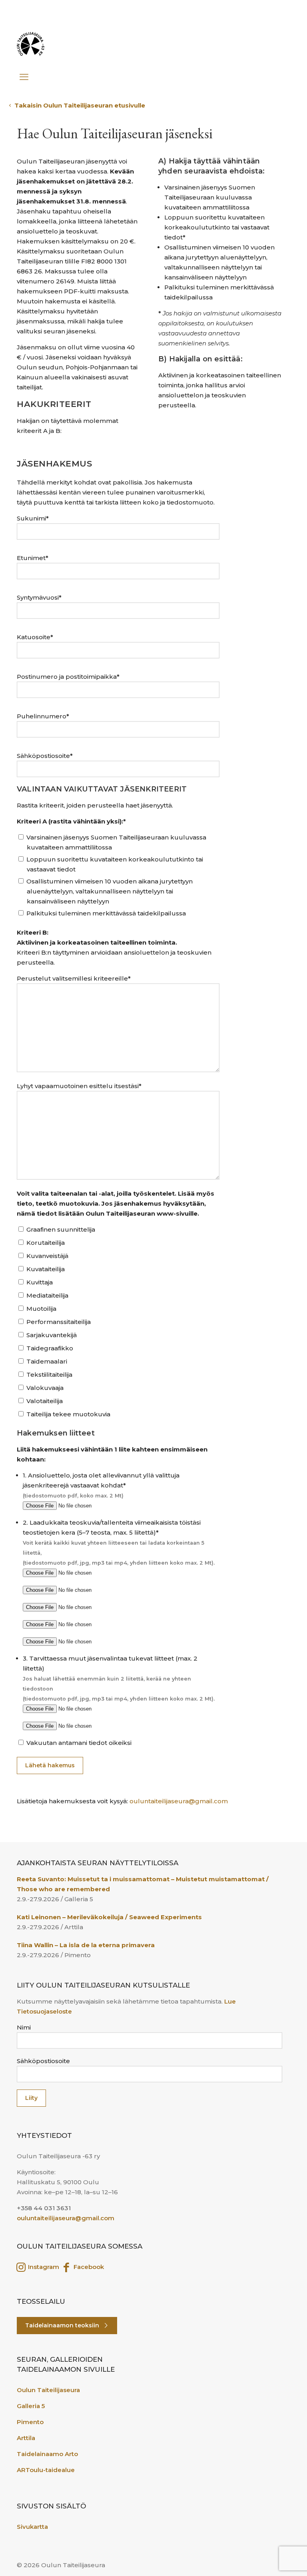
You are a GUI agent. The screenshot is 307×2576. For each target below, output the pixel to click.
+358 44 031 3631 (44, 2208)
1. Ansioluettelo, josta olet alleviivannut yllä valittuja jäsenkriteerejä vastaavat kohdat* (101, 1485)
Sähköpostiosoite (43, 2061)
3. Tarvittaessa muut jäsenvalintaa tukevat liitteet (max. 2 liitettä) (119, 1678)
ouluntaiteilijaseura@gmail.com (179, 1801)
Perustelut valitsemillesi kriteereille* (74, 978)
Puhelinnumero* (43, 716)
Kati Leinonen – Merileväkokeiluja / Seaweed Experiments (110, 1917)
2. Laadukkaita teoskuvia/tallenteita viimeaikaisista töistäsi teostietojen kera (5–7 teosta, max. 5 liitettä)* (119, 1542)
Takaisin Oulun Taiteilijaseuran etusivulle (81, 105)
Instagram (43, 2267)
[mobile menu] (24, 73)
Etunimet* (33, 558)
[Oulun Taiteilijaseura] (31, 44)
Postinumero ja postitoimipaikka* (68, 677)
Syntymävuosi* (39, 597)
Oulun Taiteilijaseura (48, 2390)
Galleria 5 (31, 2406)
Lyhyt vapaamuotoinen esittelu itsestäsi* (79, 1086)
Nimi (24, 2027)
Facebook (88, 2267)
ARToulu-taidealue (46, 2470)
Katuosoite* (35, 637)
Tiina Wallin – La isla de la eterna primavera (86, 1945)
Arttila (26, 2438)
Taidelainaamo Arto (47, 2454)
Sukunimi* (33, 518)
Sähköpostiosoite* (45, 756)
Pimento (30, 2422)
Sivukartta (32, 2527)
